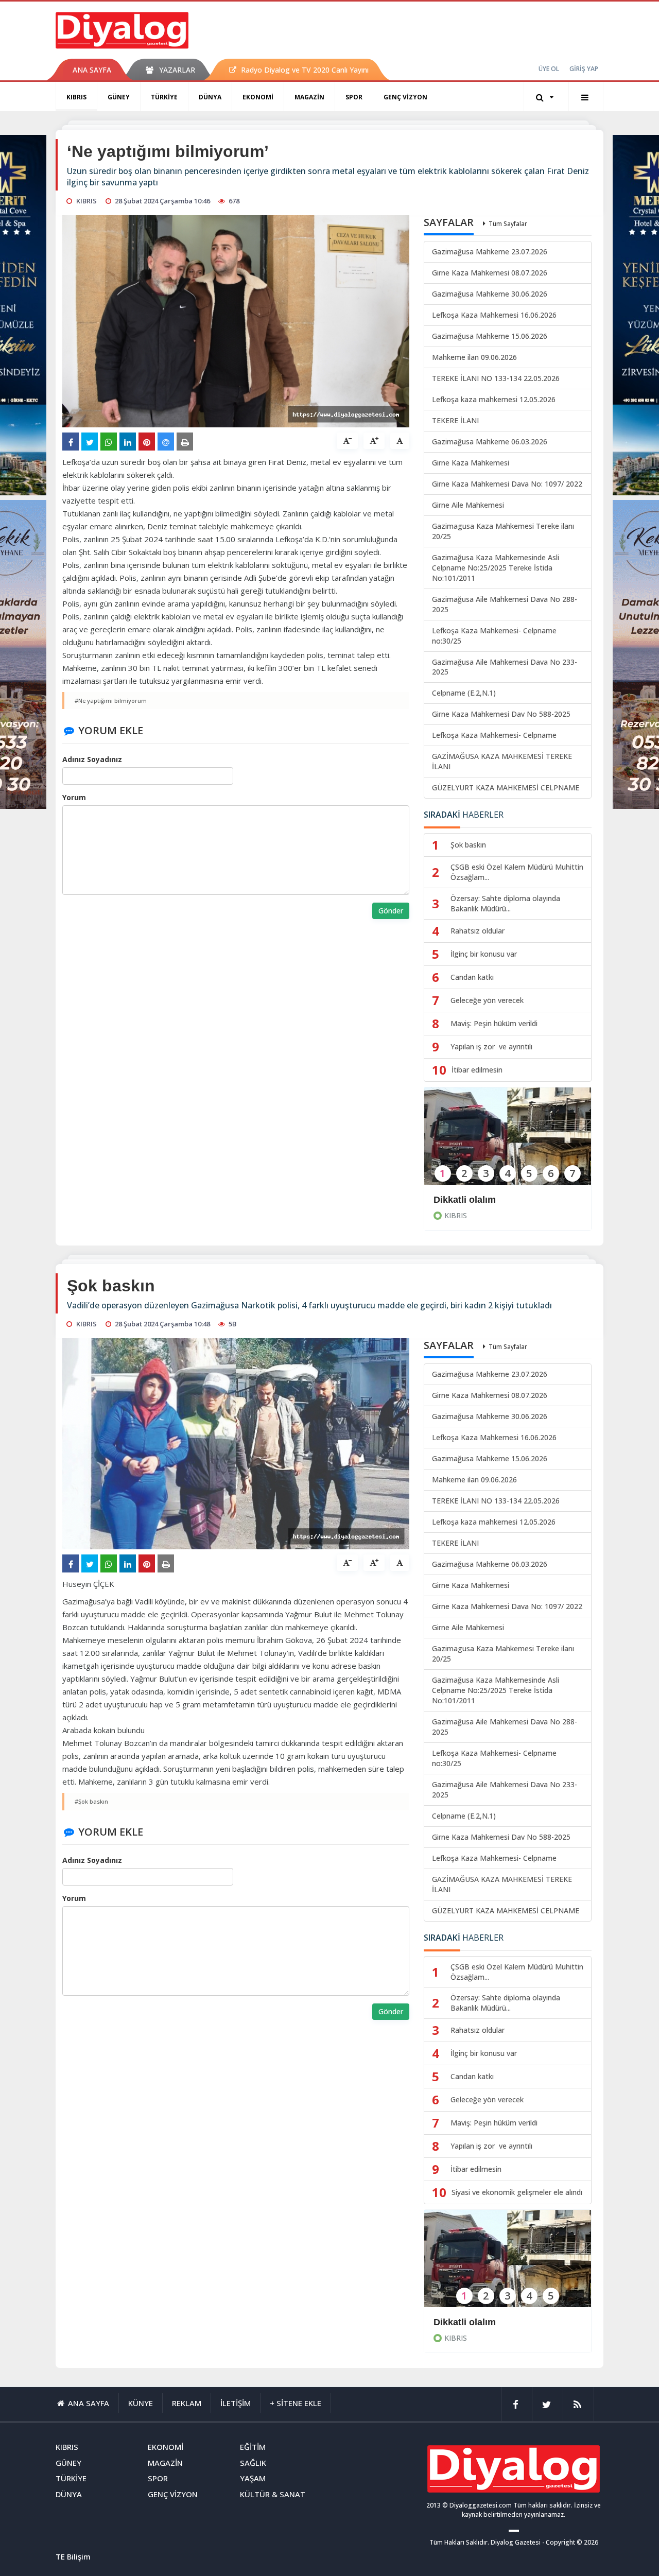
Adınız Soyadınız (92, 759)
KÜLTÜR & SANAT (273, 2494)
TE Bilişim (73, 2556)
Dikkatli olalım (465, 1200)
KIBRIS (76, 97)
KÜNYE (141, 2403)
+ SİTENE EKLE (296, 2403)
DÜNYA (210, 97)
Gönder (391, 911)
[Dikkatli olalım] (508, 1143)
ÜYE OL (549, 69)
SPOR (354, 97)
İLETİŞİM (236, 2403)
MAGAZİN (309, 97)
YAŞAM (253, 2478)
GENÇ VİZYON (405, 97)
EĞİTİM (253, 2447)
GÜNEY (119, 97)
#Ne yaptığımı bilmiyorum (111, 701)
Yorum (74, 797)
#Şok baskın (91, 1801)
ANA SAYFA (92, 70)
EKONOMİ (258, 97)
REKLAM (187, 2403)
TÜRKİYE (164, 97)
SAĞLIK (253, 2463)
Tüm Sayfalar (508, 224)
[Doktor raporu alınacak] (508, 2265)
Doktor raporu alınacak (484, 2322)
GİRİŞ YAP (584, 69)
